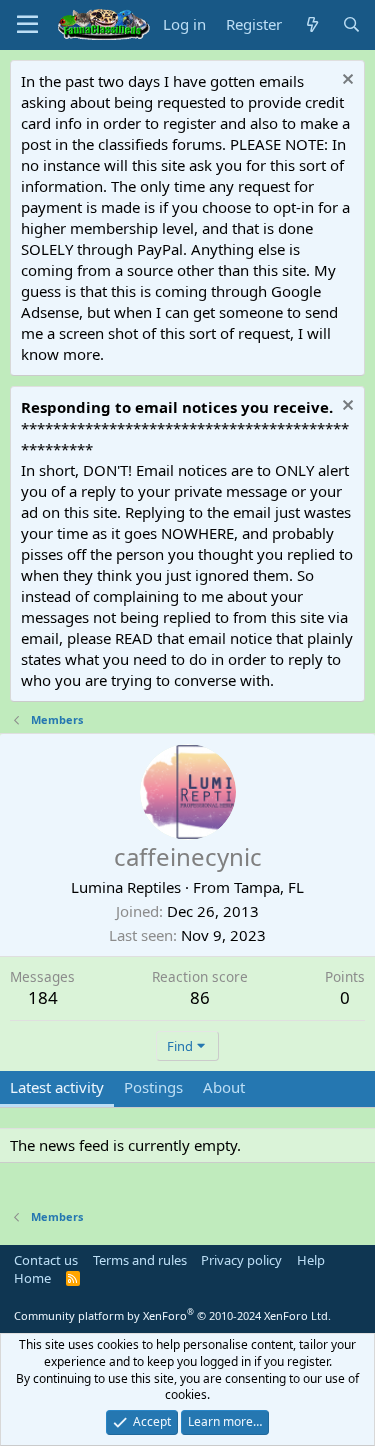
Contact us (46, 1260)
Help (311, 1260)
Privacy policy (241, 1260)
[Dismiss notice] (345, 81)
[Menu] (27, 25)
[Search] (351, 24)
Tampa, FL (269, 887)
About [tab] (224, 1087)
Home (32, 1278)
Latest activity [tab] (57, 1087)
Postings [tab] (153, 1087)
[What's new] (311, 24)
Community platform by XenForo (172, 1315)
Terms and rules (140, 1260)
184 (43, 997)
